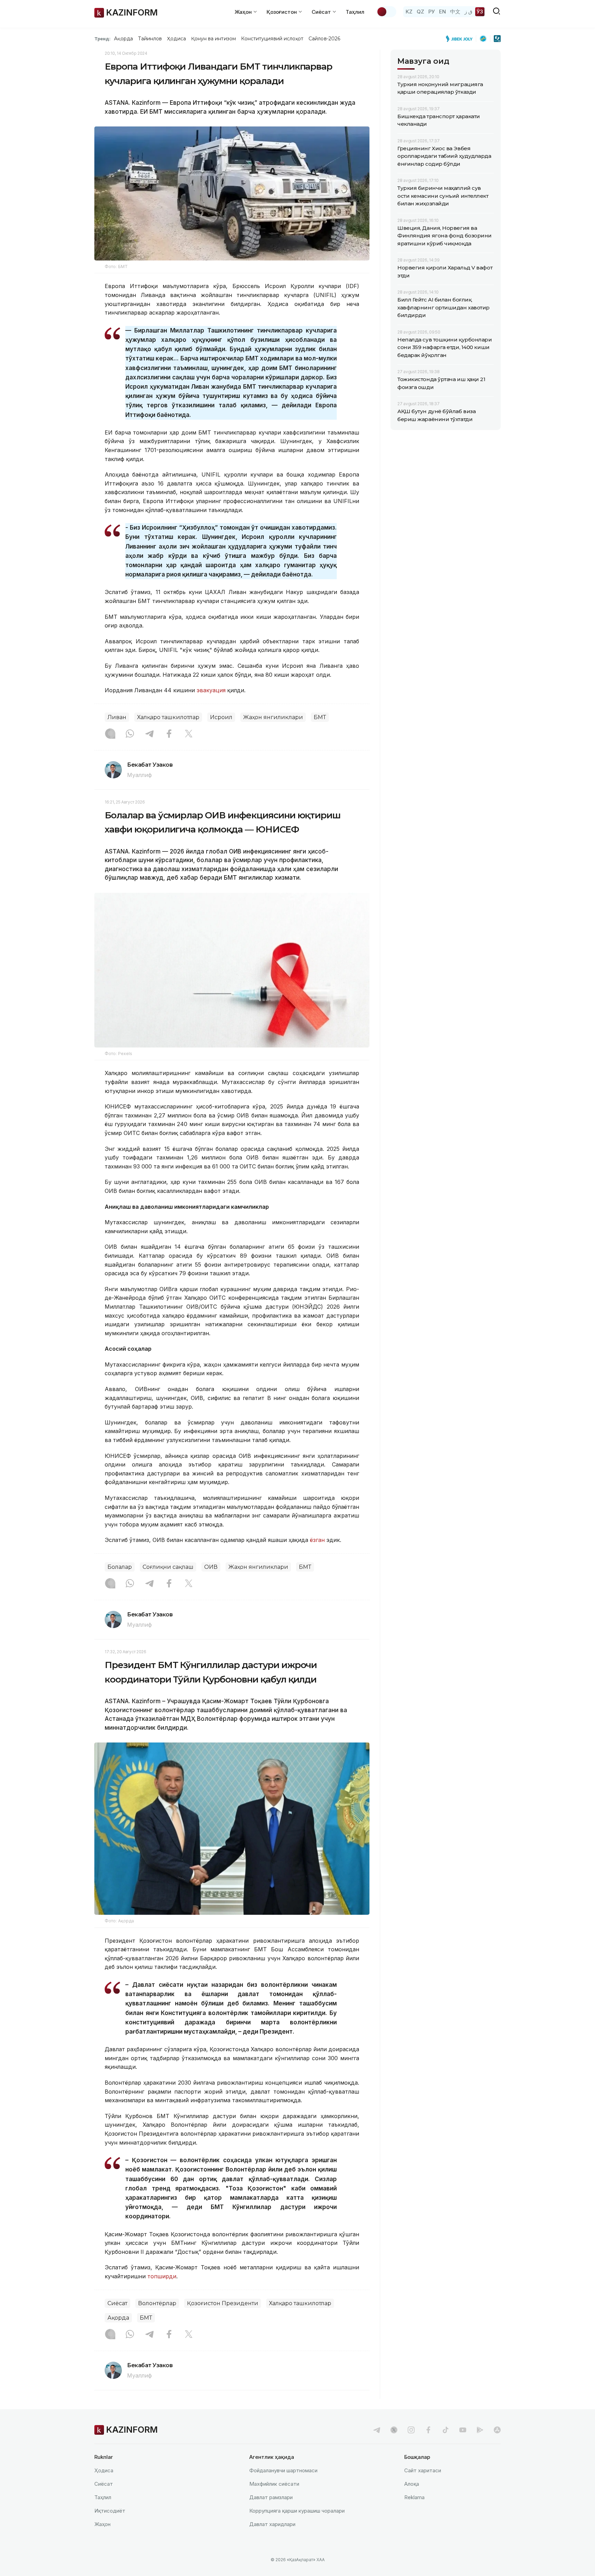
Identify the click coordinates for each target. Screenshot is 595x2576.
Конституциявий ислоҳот (272, 39)
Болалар (120, 1567)
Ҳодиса (176, 39)
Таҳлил (355, 12)
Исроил (221, 717)
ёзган (317, 1540)
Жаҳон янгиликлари (273, 717)
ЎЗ (480, 12)
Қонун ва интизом (213, 39)
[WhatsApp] (130, 734)
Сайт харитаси (423, 2470)
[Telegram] (149, 734)
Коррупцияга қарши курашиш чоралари (297, 2511)
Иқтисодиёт (110, 2511)
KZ (409, 12)
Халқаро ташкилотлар (168, 717)
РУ (432, 12)
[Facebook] (169, 734)
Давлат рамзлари (271, 2497)
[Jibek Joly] (461, 39)
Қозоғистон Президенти (223, 2303)
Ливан (117, 717)
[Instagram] (110, 734)
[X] (189, 734)
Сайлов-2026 (324, 39)
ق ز (468, 12)
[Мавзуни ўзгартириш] (386, 12)
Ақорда (123, 39)
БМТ (320, 717)
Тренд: (102, 39)
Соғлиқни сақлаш (168, 1567)
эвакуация (211, 690)
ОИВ (211, 1567)
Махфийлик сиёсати (274, 2484)
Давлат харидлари (272, 2524)
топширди (162, 2276)
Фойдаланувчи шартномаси (283, 2470)
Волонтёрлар (157, 2303)
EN (442, 12)
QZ (420, 12)
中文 (455, 12)
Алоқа (412, 2484)
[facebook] (428, 2430)
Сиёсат (117, 2303)
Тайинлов (150, 39)
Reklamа (414, 2497)
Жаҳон (102, 2524)
